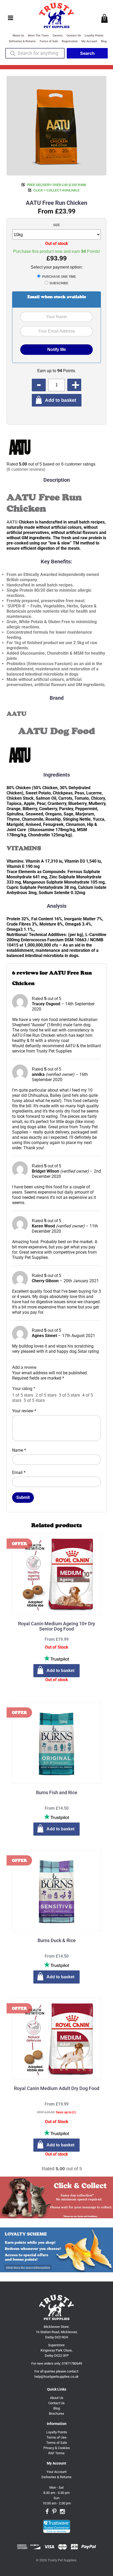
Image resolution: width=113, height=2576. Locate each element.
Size (56, 225)
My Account (89, 41)
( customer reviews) (26, 469)
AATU (12, 522)
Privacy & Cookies (57, 2448)
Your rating (24, 1389)
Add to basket (61, 400)
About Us (18, 36)
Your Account (56, 2472)
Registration (70, 41)
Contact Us (74, 36)
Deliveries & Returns (22, 41)
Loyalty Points (94, 36)
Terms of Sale (49, 41)
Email (19, 1473)
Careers (58, 36)
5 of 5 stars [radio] (34, 1400)
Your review (24, 1411)
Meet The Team (38, 36)
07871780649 (72, 2363)
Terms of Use (56, 2437)
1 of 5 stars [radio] (23, 1395)
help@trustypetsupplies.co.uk (56, 2377)
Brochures (56, 2414)
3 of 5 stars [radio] (69, 1395)
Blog (104, 41)
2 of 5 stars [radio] (46, 1395)
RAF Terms (56, 2453)
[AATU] (20, 448)
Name (19, 1450)
